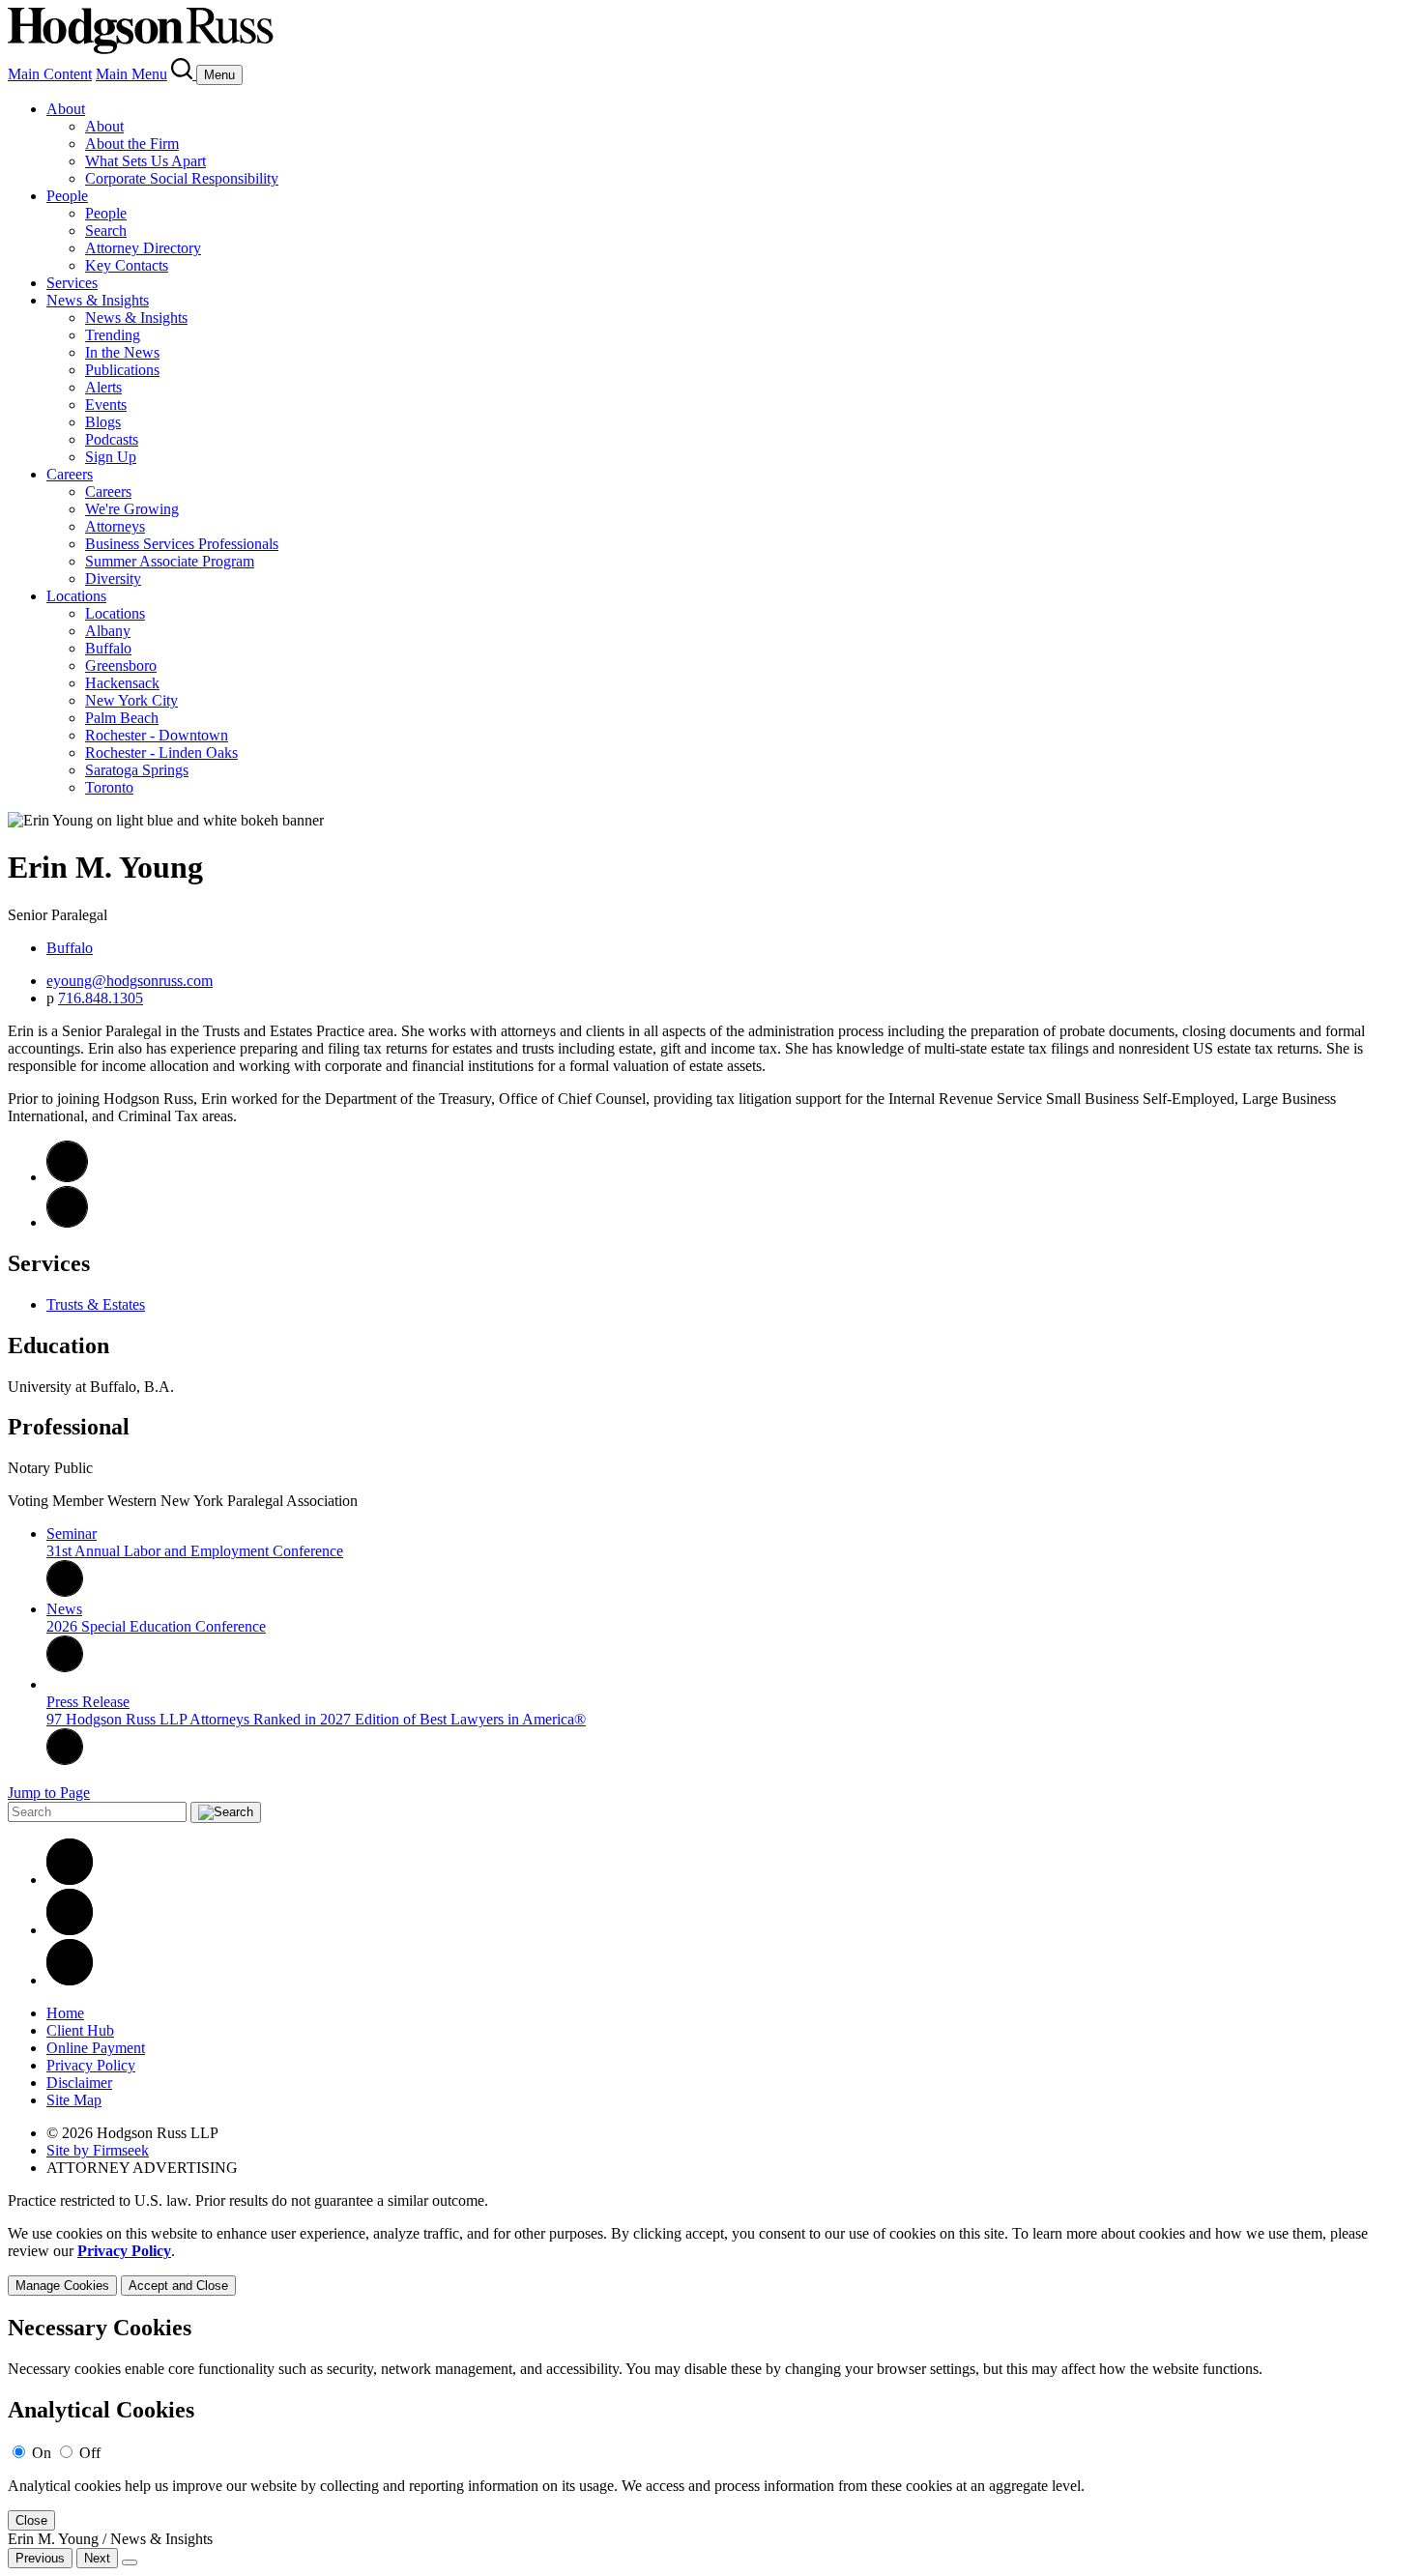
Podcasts (112, 439)
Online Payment (96, 2048)
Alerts (103, 387)
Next (97, 2558)
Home (65, 2013)
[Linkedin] (70, 1880)
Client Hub (80, 2030)
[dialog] (710, 2260)
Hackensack (122, 683)
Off (90, 2453)
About (66, 109)
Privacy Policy (91, 2065)
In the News (122, 352)
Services (72, 283)
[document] (710, 2423)
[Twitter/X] (70, 1930)
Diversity (113, 579)
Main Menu (131, 74)
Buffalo (108, 648)
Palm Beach (122, 718)
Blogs (103, 422)
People (67, 196)
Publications (122, 370)
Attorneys (115, 526)
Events (106, 405)
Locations (76, 596)
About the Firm (132, 144)
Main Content (50, 74)
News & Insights (98, 300)
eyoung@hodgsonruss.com (130, 981)
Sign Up (111, 457)
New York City (131, 700)
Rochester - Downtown (157, 735)
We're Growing (132, 509)
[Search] (184, 74)
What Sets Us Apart (145, 161)
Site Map (74, 2100)
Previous (40, 2558)
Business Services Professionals (182, 544)
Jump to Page (49, 1793)
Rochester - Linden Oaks (161, 753)
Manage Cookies (62, 2286)
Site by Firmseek (98, 2150)
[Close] (130, 2562)
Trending (113, 335)
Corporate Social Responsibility (182, 178)
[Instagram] (70, 1980)
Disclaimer (79, 2083)
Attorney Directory (143, 248)
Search (106, 231)
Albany (108, 631)
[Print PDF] (67, 1222)
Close (31, 2520)
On (42, 2453)
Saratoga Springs (137, 770)
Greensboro (121, 666)
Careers (70, 474)
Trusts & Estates (96, 1304)
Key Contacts (127, 265)
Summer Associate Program (170, 561)
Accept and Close (178, 2286)
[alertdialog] (710, 2423)
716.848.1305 (101, 998)
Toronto (109, 787)
